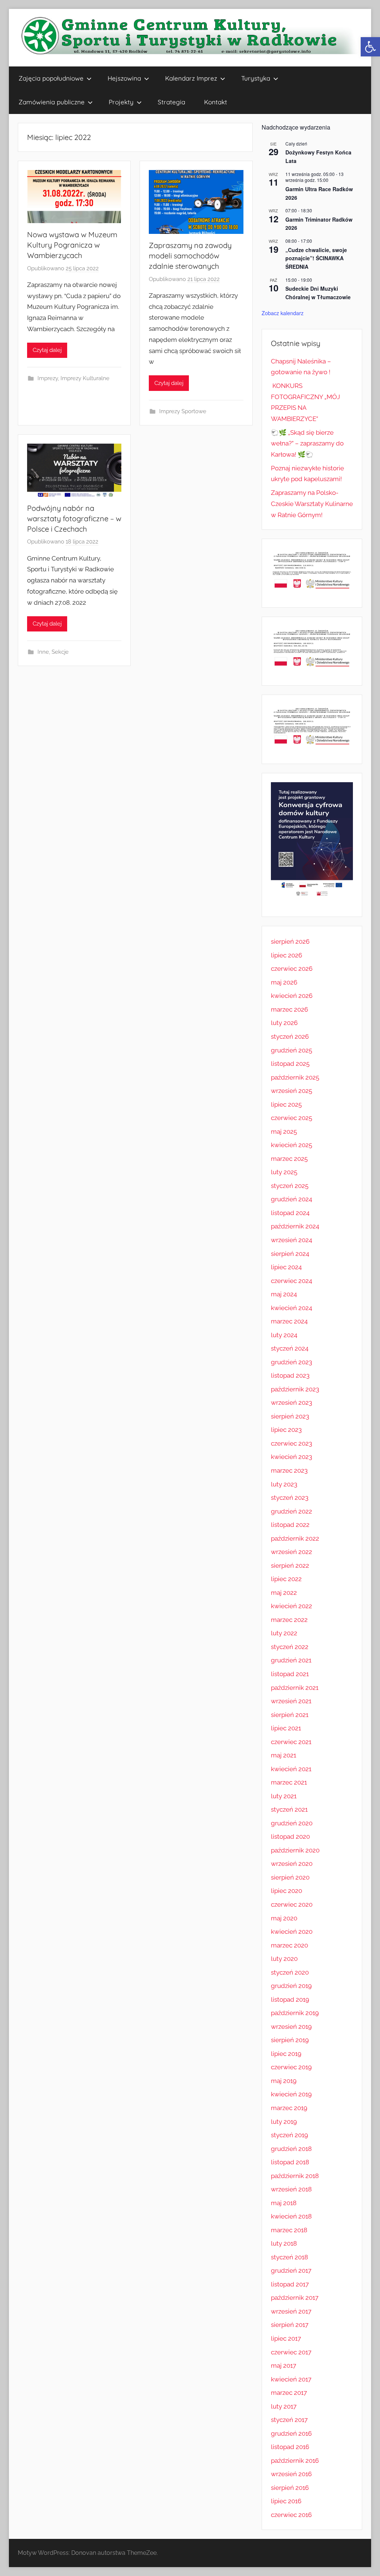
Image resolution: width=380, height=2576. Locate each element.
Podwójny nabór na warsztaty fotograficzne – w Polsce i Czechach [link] (74, 518)
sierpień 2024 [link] (290, 1254)
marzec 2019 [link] (289, 2108)
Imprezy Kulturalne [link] (85, 378)
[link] (370, 47)
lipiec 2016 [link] (286, 2501)
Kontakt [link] (216, 102)
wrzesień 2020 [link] (292, 1864)
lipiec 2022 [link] (286, 1579)
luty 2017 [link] (284, 2406)
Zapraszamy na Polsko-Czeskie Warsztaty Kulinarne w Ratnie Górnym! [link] (312, 504)
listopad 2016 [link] (290, 2447)
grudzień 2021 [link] (291, 1660)
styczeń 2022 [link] (290, 1647)
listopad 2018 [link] (290, 2162)
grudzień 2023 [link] (291, 1362)
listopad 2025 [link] (290, 1064)
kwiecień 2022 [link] (291, 1606)
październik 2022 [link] (295, 1538)
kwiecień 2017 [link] (291, 2379)
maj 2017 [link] (284, 2366)
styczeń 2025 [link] (290, 1186)
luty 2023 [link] (284, 1484)
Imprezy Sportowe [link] (183, 411)
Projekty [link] (121, 102)
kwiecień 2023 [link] (291, 1457)
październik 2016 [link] (295, 2461)
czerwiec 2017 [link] (291, 2352)
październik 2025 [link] (295, 1077)
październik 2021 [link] (295, 1688)
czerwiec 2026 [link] (292, 969)
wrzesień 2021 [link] (291, 1701)
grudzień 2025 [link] (291, 1050)
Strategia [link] (171, 102)
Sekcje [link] (60, 652)
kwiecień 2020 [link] (292, 1932)
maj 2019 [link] (284, 2081)
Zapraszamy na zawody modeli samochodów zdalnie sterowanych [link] (190, 256)
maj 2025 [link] (284, 1132)
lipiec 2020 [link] (286, 1891)
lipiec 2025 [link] (286, 1104)
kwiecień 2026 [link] (292, 996)
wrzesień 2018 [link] (291, 2189)
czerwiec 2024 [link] (291, 1281)
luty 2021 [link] (284, 1796)
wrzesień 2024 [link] (291, 1240)
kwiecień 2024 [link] (291, 1308)
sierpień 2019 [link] (290, 2040)
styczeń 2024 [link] (290, 1348)
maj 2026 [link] (284, 982)
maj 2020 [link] (284, 1918)
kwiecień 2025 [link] (291, 1145)
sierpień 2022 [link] (290, 1565)
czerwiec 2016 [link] (291, 2515)
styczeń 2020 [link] (290, 1972)
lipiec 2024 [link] (286, 1267)
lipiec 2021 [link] (286, 1728)
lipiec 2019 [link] (286, 2054)
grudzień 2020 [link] (292, 1823)
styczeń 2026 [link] (290, 1036)
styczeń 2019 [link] (289, 2135)
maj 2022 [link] (284, 1593)
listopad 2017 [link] (290, 2284)
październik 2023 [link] (295, 1389)
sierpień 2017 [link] (290, 2325)
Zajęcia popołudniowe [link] (51, 78)
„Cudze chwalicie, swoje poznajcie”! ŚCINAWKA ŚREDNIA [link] (316, 258)
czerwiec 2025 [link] (291, 1118)
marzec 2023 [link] (289, 1470)
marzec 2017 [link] (289, 2393)
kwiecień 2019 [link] (291, 2094)
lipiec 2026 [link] (286, 955)
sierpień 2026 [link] (290, 941)
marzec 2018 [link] (289, 2230)
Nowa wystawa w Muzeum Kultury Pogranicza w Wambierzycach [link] (72, 245)
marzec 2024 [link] (289, 1321)
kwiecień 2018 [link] (291, 2216)
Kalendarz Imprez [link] (191, 78)
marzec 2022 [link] (289, 1620)
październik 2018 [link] (295, 2176)
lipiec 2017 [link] (286, 2338)
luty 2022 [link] (284, 1633)
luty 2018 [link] (284, 2243)
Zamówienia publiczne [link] (52, 102)
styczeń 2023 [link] (290, 1498)
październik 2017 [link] (295, 2298)
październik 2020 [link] (295, 1850)
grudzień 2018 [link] (291, 2149)
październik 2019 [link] (295, 2013)
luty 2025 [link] (284, 1172)
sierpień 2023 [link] (290, 1416)
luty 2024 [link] (284, 1335)
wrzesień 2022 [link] (291, 1552)
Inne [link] (43, 652)
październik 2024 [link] (295, 1226)
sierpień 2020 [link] (290, 1877)
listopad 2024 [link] (290, 1213)
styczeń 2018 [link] (289, 2257)
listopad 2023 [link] (290, 1375)
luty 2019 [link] (284, 2122)
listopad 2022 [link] (290, 1525)
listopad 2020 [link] (290, 1836)
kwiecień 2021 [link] (291, 1769)
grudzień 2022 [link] (291, 1511)
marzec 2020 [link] (289, 1945)
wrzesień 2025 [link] (291, 1091)
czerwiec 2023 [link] (291, 1443)
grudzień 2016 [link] (291, 2433)
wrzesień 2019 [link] (291, 2027)
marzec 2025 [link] (289, 1159)
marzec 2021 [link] (289, 1782)
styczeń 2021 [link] (289, 1809)
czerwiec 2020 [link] (292, 1904)
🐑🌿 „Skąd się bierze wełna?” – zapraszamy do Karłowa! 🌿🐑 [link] (307, 444)
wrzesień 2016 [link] (291, 2474)
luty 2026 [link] (284, 1023)
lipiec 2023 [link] (286, 1430)
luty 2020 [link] (284, 1959)
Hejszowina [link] (124, 78)
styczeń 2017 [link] (289, 2420)
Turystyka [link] (256, 78)
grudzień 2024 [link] (291, 1199)
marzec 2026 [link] (289, 1009)
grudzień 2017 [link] (291, 2270)
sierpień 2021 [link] (290, 1715)
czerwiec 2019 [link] (291, 2067)
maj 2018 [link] (284, 2203)
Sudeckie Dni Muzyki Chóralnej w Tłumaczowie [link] (318, 293)
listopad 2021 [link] (290, 1674)
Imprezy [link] (48, 378)
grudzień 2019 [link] (291, 1986)
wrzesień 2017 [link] (291, 2311)
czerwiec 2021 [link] (291, 1742)
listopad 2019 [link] (290, 1999)
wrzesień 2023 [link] (291, 1403)
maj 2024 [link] (284, 1294)
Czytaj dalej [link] (47, 350)
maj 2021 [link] (284, 1755)
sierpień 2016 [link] (290, 2488)
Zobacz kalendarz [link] (283, 313)
